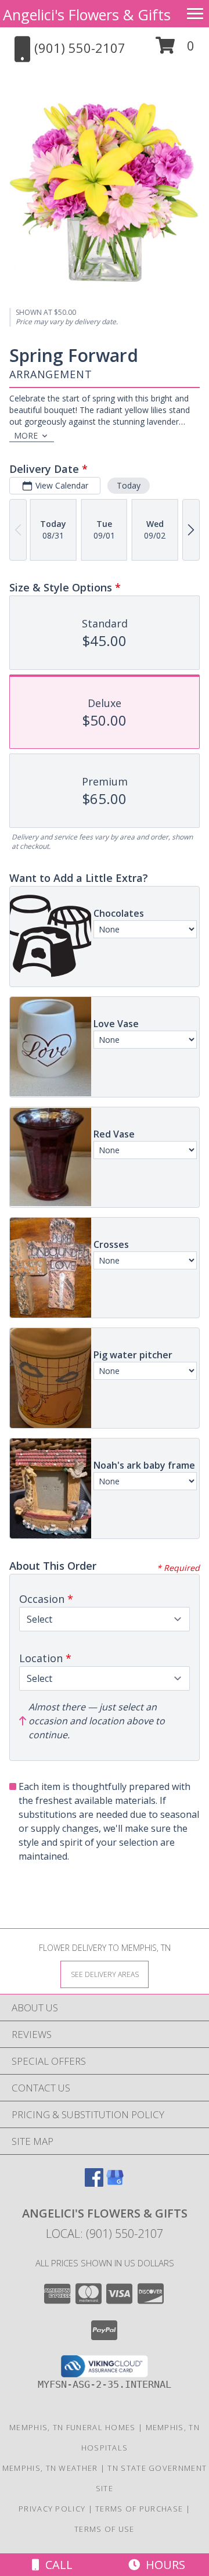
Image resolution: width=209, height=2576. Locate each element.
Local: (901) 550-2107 (105, 2234)
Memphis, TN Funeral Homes (73, 2427)
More (26, 435)
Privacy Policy (52, 2509)
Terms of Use (105, 2529)
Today (129, 485)
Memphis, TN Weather (50, 2468)
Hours (163, 2565)
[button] (175, 50)
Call (56, 2565)
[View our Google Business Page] (115, 2183)
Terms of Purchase (139, 2509)
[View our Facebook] (94, 2183)
